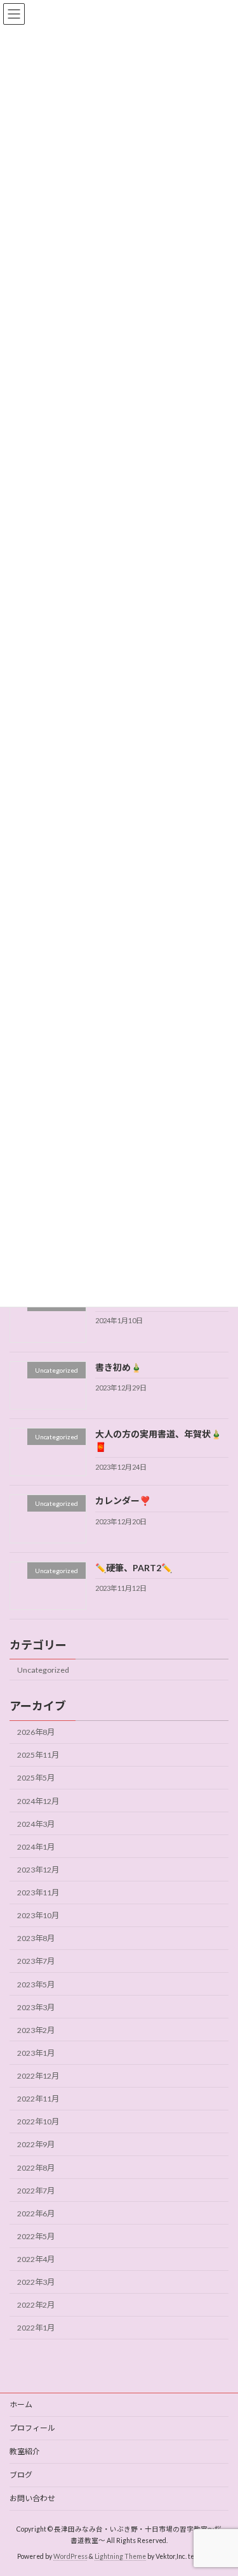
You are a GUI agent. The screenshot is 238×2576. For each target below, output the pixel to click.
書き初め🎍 (118, 1367)
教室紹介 (25, 2451)
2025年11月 (38, 1755)
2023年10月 (38, 1916)
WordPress (70, 2556)
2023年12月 (38, 1870)
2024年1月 (36, 1847)
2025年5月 (36, 1778)
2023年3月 (36, 2007)
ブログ (21, 2475)
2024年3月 (36, 1824)
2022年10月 (38, 2122)
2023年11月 (38, 1893)
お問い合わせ (32, 2498)
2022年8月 (36, 2168)
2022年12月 (38, 2076)
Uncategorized (43, 1670)
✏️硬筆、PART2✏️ (134, 1568)
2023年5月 (36, 1984)
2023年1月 (36, 2053)
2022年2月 (36, 2305)
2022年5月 (36, 2236)
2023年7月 (36, 1962)
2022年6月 (36, 2213)
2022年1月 (36, 2328)
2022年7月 (36, 2191)
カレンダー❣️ (123, 1501)
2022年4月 (36, 2259)
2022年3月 (36, 2283)
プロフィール (32, 2428)
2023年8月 (36, 1939)
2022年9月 (36, 2145)
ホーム (21, 2404)
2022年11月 (38, 2099)
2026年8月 (36, 1733)
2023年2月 (36, 2030)
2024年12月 (38, 1801)
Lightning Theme (120, 2556)
